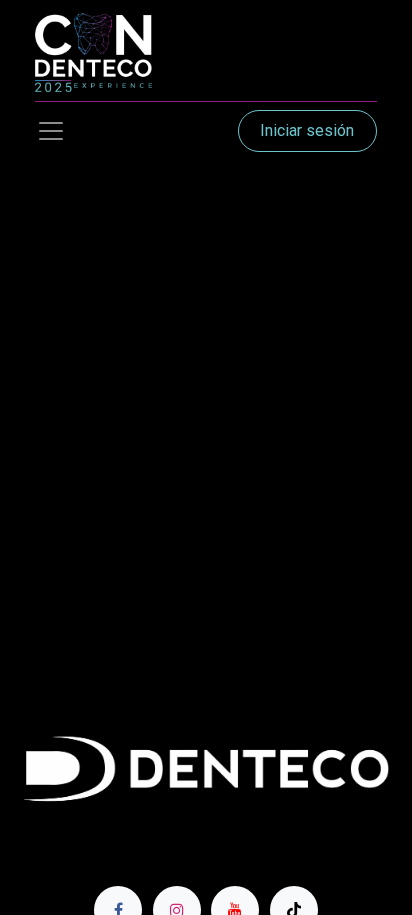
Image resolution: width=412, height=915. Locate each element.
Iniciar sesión (307, 130)
